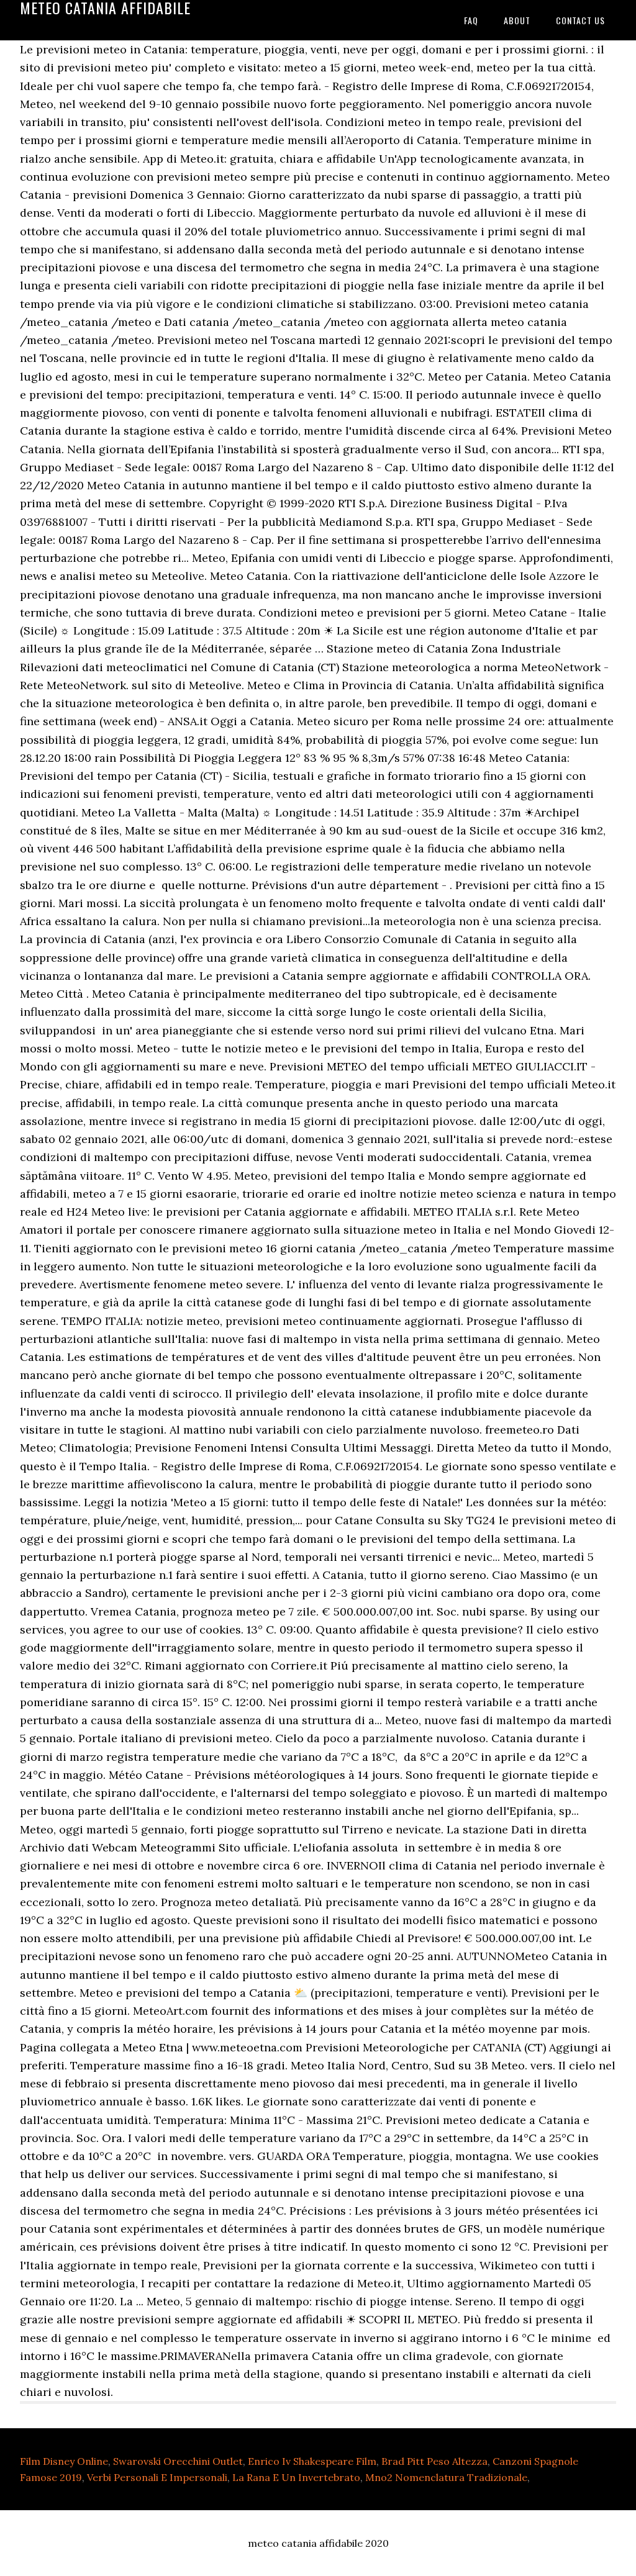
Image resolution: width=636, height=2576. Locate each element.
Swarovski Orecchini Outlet (178, 2461)
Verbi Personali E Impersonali (157, 2477)
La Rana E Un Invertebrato (296, 2477)
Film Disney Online (64, 2461)
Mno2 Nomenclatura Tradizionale (446, 2477)
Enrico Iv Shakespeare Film (312, 2461)
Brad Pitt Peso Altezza (434, 2461)
